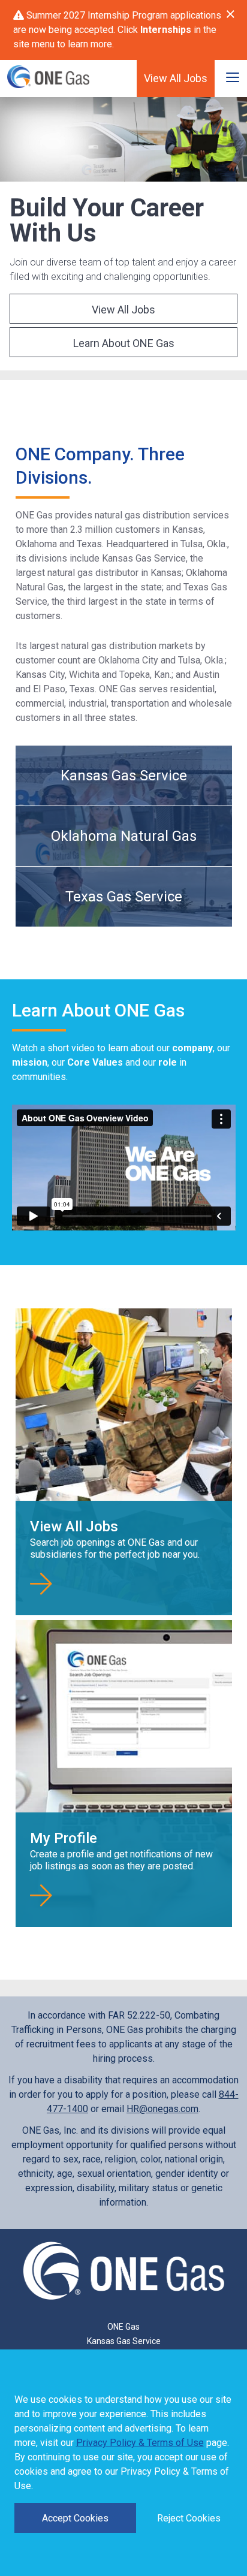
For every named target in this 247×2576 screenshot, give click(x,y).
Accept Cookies (75, 2518)
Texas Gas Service (124, 897)
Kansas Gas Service (124, 776)
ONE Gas (123, 2327)
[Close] (231, 14)
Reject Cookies (189, 2518)
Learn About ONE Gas (124, 343)
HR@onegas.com (162, 2109)
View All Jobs (176, 78)
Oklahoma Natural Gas (124, 836)
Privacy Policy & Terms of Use (140, 2443)
